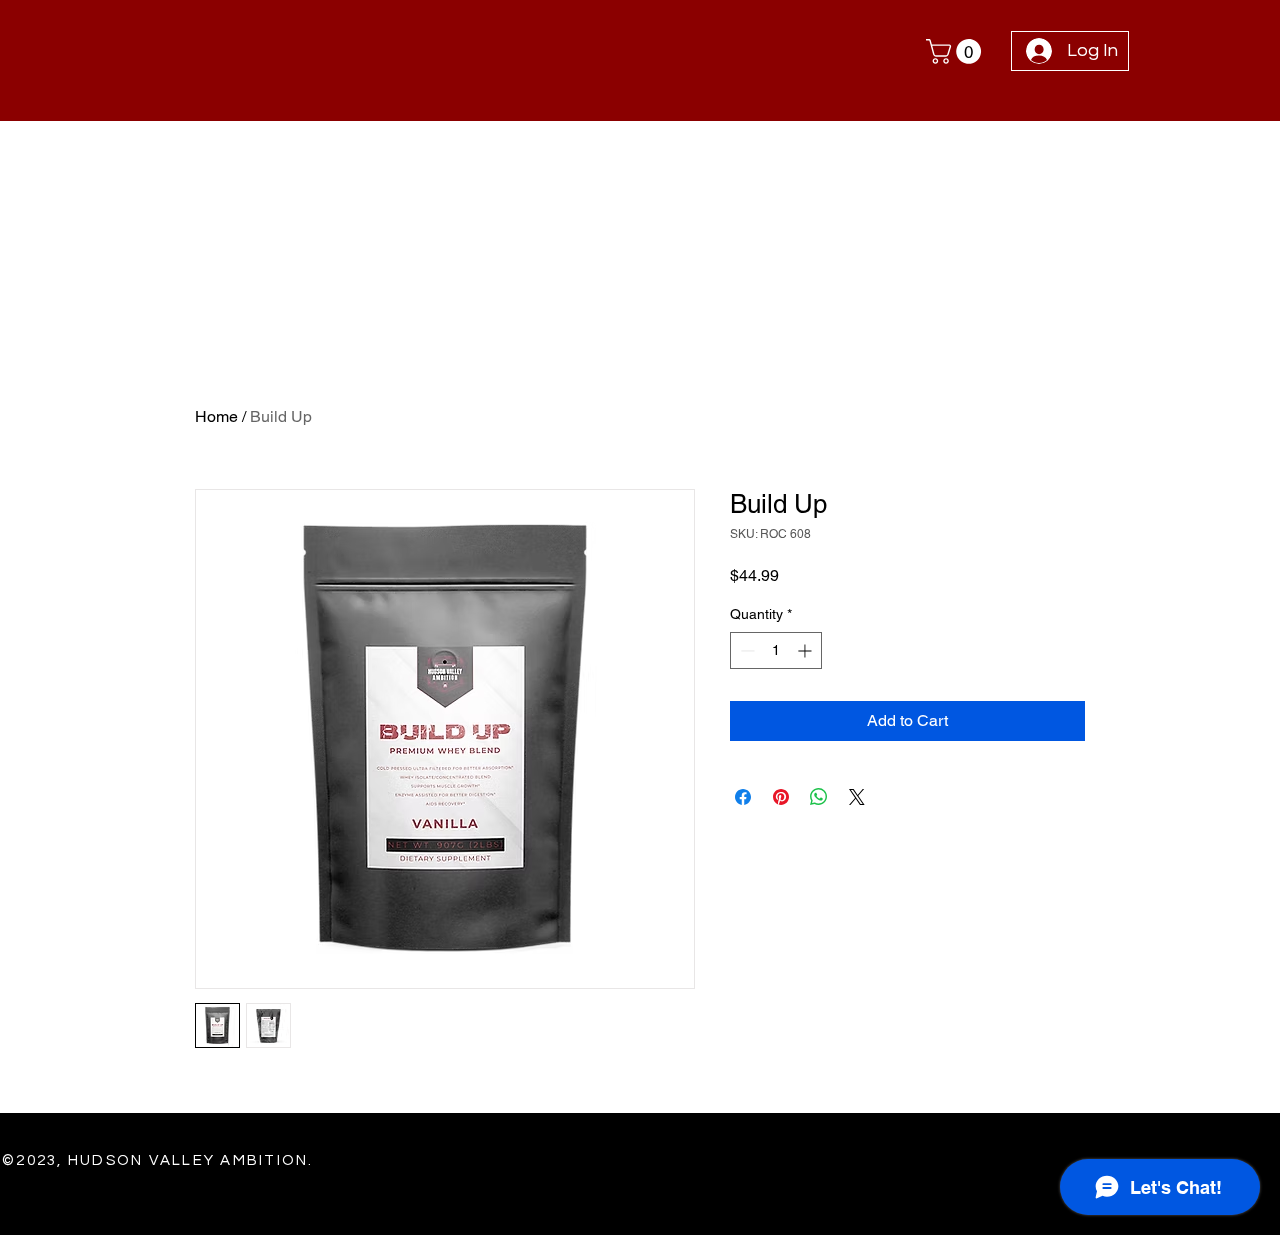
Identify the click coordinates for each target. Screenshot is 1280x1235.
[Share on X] (857, 797)
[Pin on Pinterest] (781, 797)
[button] (956, 51)
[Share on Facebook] (743, 797)
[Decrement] (745, 650)
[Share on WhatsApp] (819, 797)
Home (216, 416)
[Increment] (806, 650)
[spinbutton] (776, 650)
